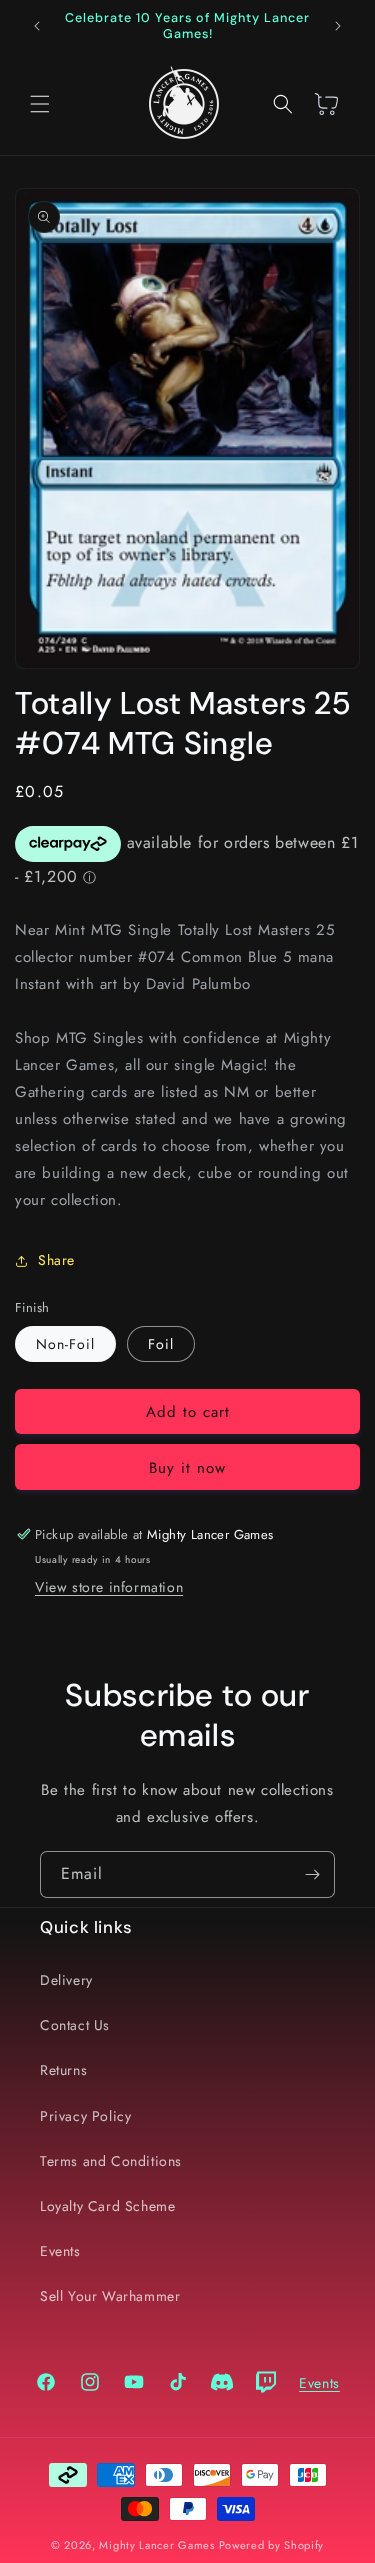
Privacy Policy (85, 2116)
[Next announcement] (338, 26)
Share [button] (56, 1260)
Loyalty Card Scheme (107, 2206)
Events (60, 2251)
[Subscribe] (312, 1874)
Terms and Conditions (111, 2161)
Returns (63, 2070)
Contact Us (75, 2025)
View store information (109, 1587)
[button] (40, 104)
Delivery (66, 1980)
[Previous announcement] (37, 26)
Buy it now (187, 1468)
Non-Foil (65, 1344)
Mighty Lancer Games (156, 2545)
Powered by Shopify (272, 2545)
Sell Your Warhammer (110, 2296)
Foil (161, 1344)
